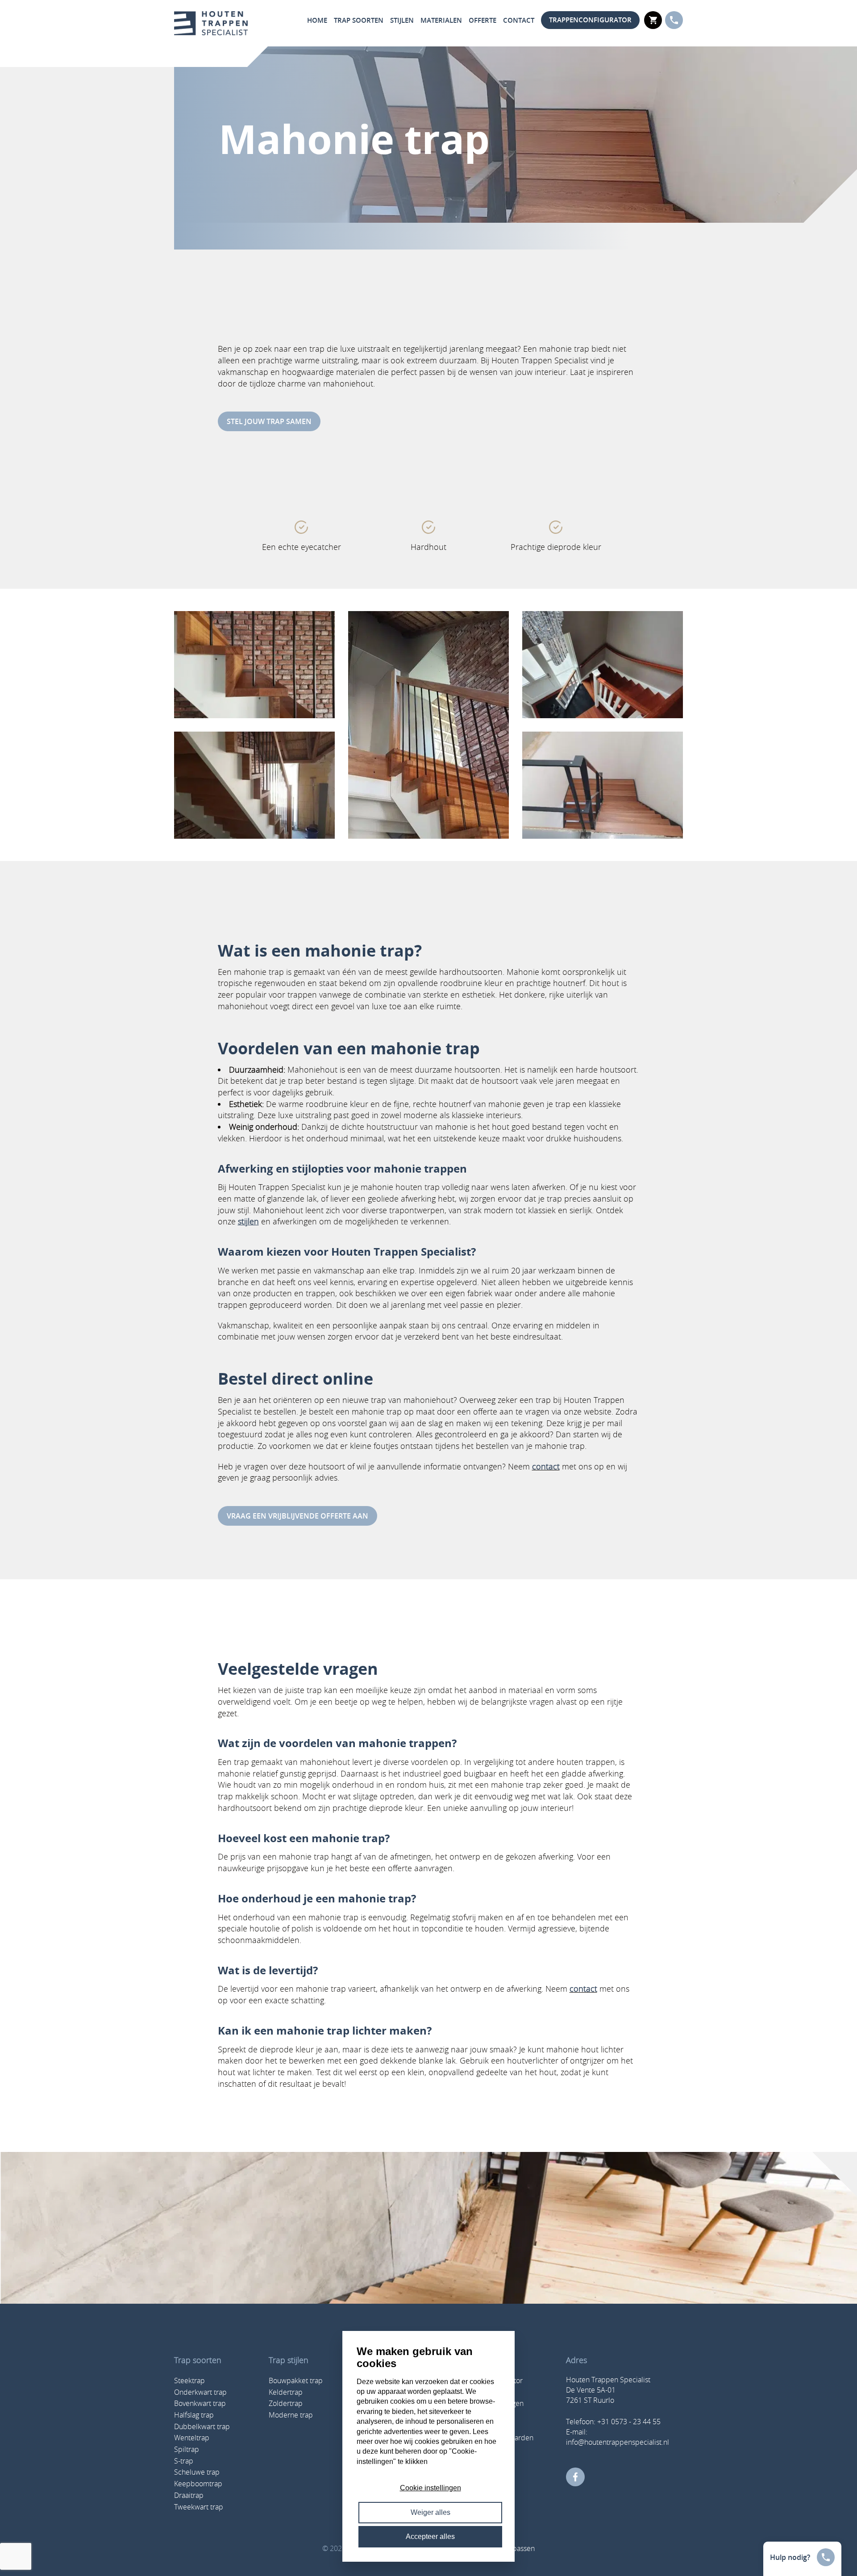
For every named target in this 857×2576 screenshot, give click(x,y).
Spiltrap (187, 2449)
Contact (519, 20)
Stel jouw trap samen (269, 421)
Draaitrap (189, 2495)
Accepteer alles (430, 2536)
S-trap (184, 2461)
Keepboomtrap (198, 2484)
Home (317, 20)
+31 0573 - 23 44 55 (629, 2422)
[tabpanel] (302, 537)
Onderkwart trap (200, 2392)
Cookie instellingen (431, 2488)
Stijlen (402, 20)
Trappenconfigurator (590, 20)
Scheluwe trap (197, 2472)
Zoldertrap (286, 2403)
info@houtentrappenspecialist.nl (618, 2442)
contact (546, 1466)
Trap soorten (359, 20)
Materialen (441, 20)
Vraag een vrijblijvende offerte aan (297, 1516)
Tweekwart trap (199, 2507)
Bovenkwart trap (200, 2403)
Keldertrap (286, 2392)
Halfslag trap (194, 2415)
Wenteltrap (192, 2438)
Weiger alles (431, 2512)
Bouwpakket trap (296, 2380)
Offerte (483, 20)
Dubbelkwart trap (202, 2426)
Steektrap (189, 2380)
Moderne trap (291, 2415)
